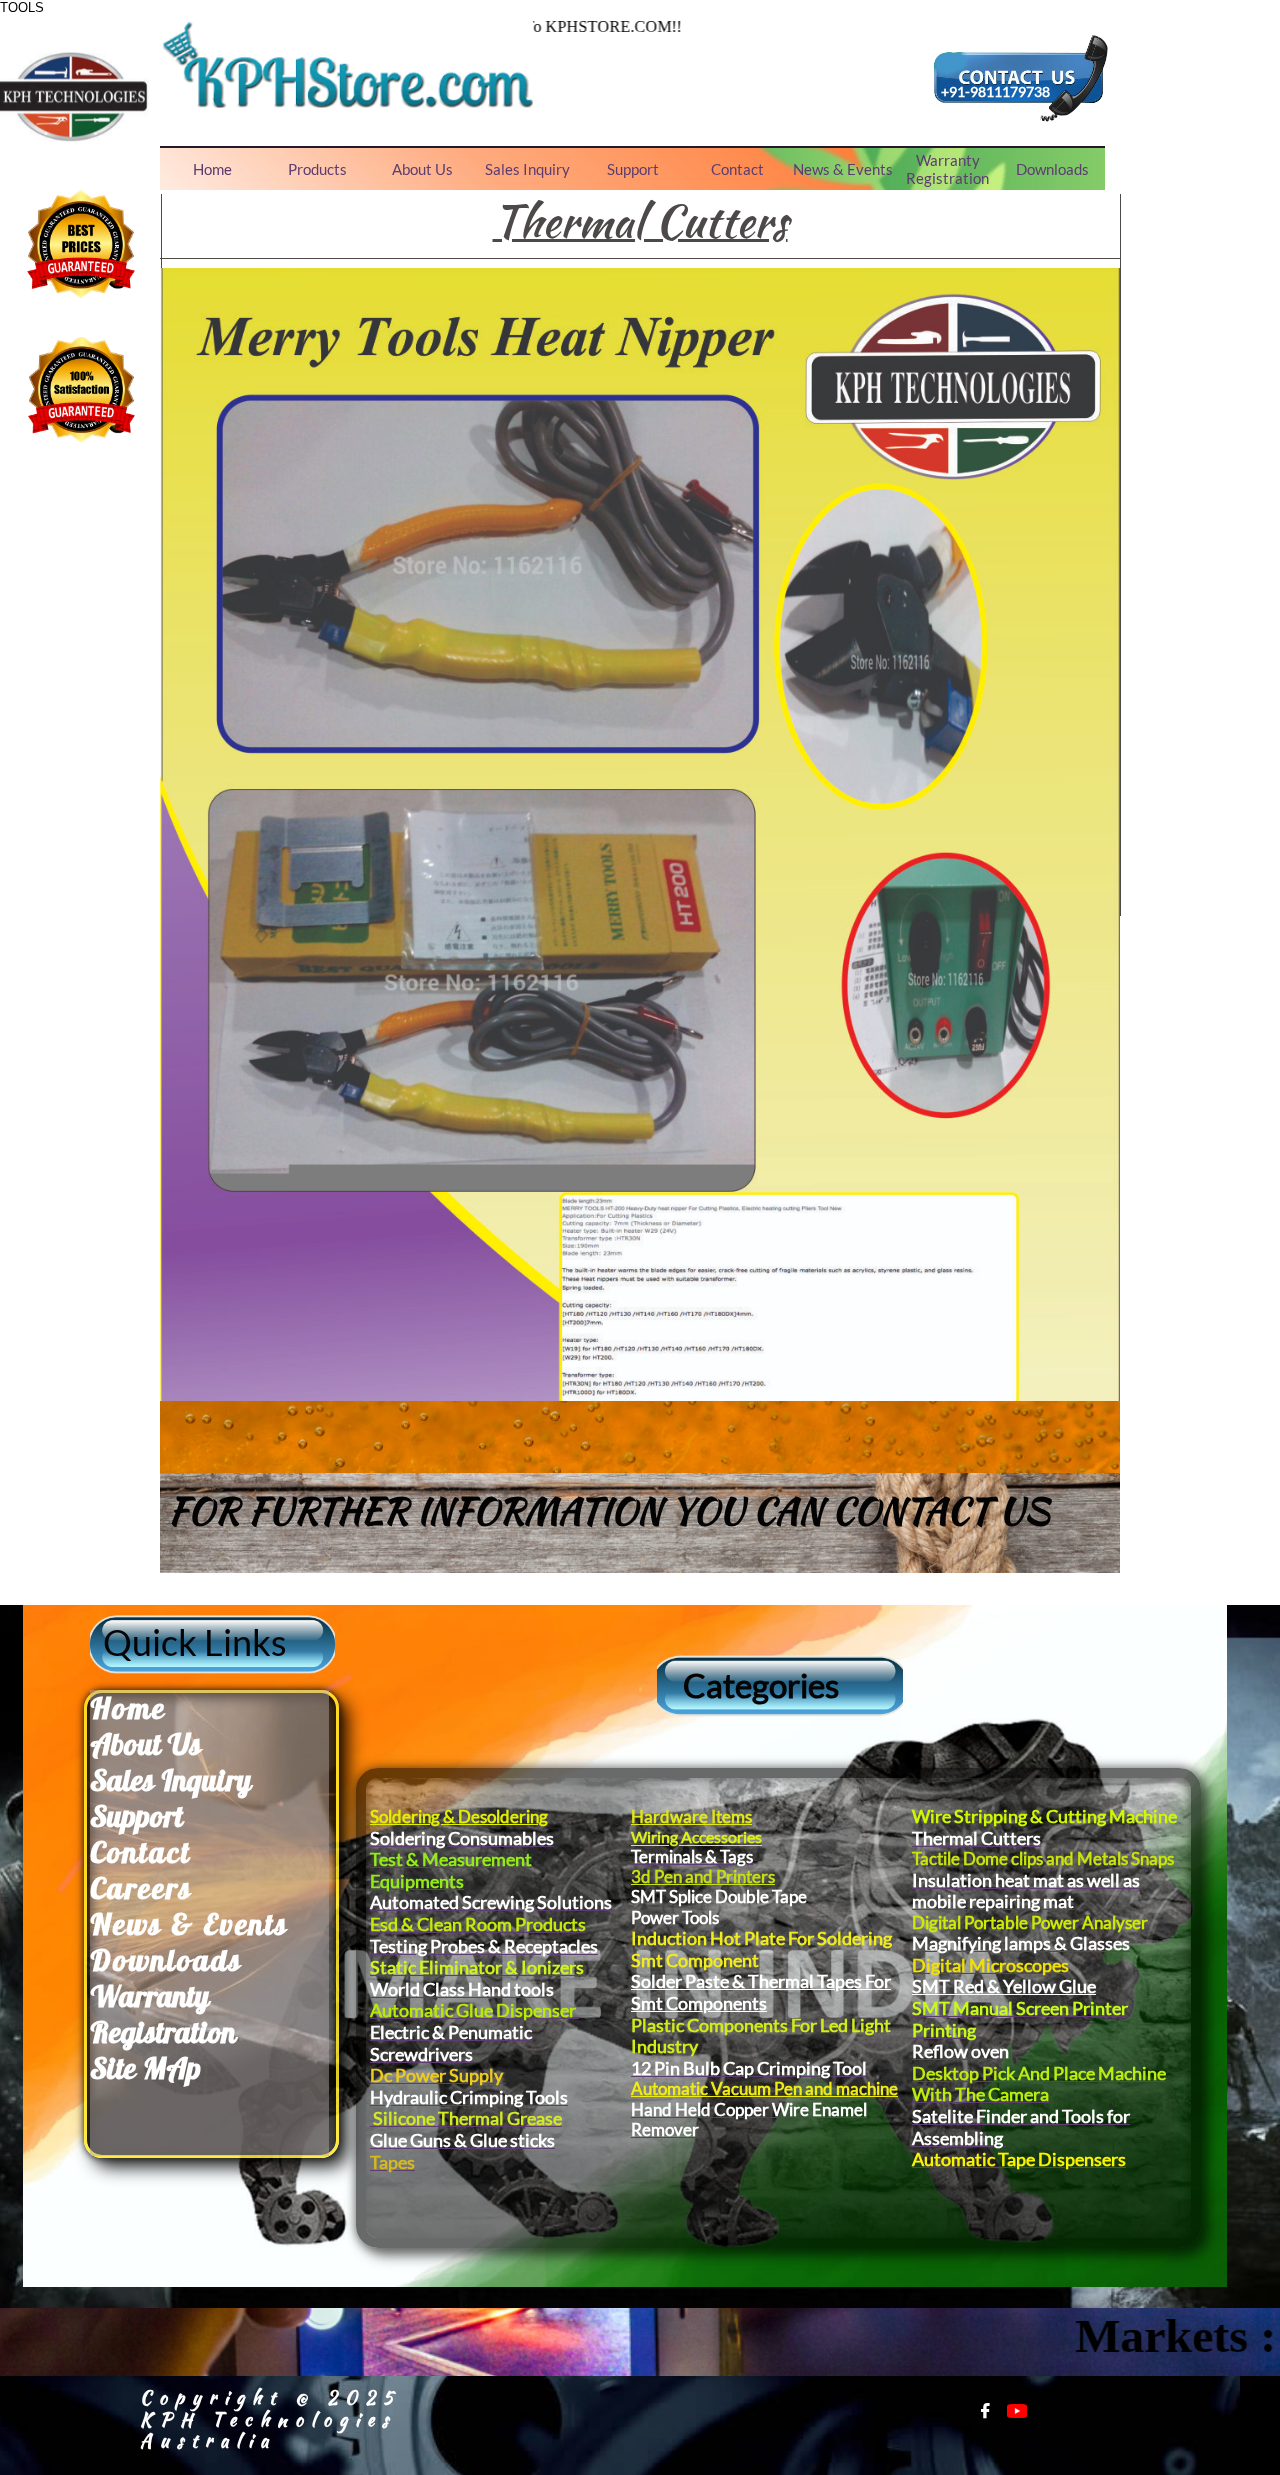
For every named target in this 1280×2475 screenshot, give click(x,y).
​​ (128, 1708)
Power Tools (675, 1917)
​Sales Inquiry (170, 1780)
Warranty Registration (163, 2014)
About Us (145, 1744)
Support (136, 1816)
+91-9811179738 (995, 91)
